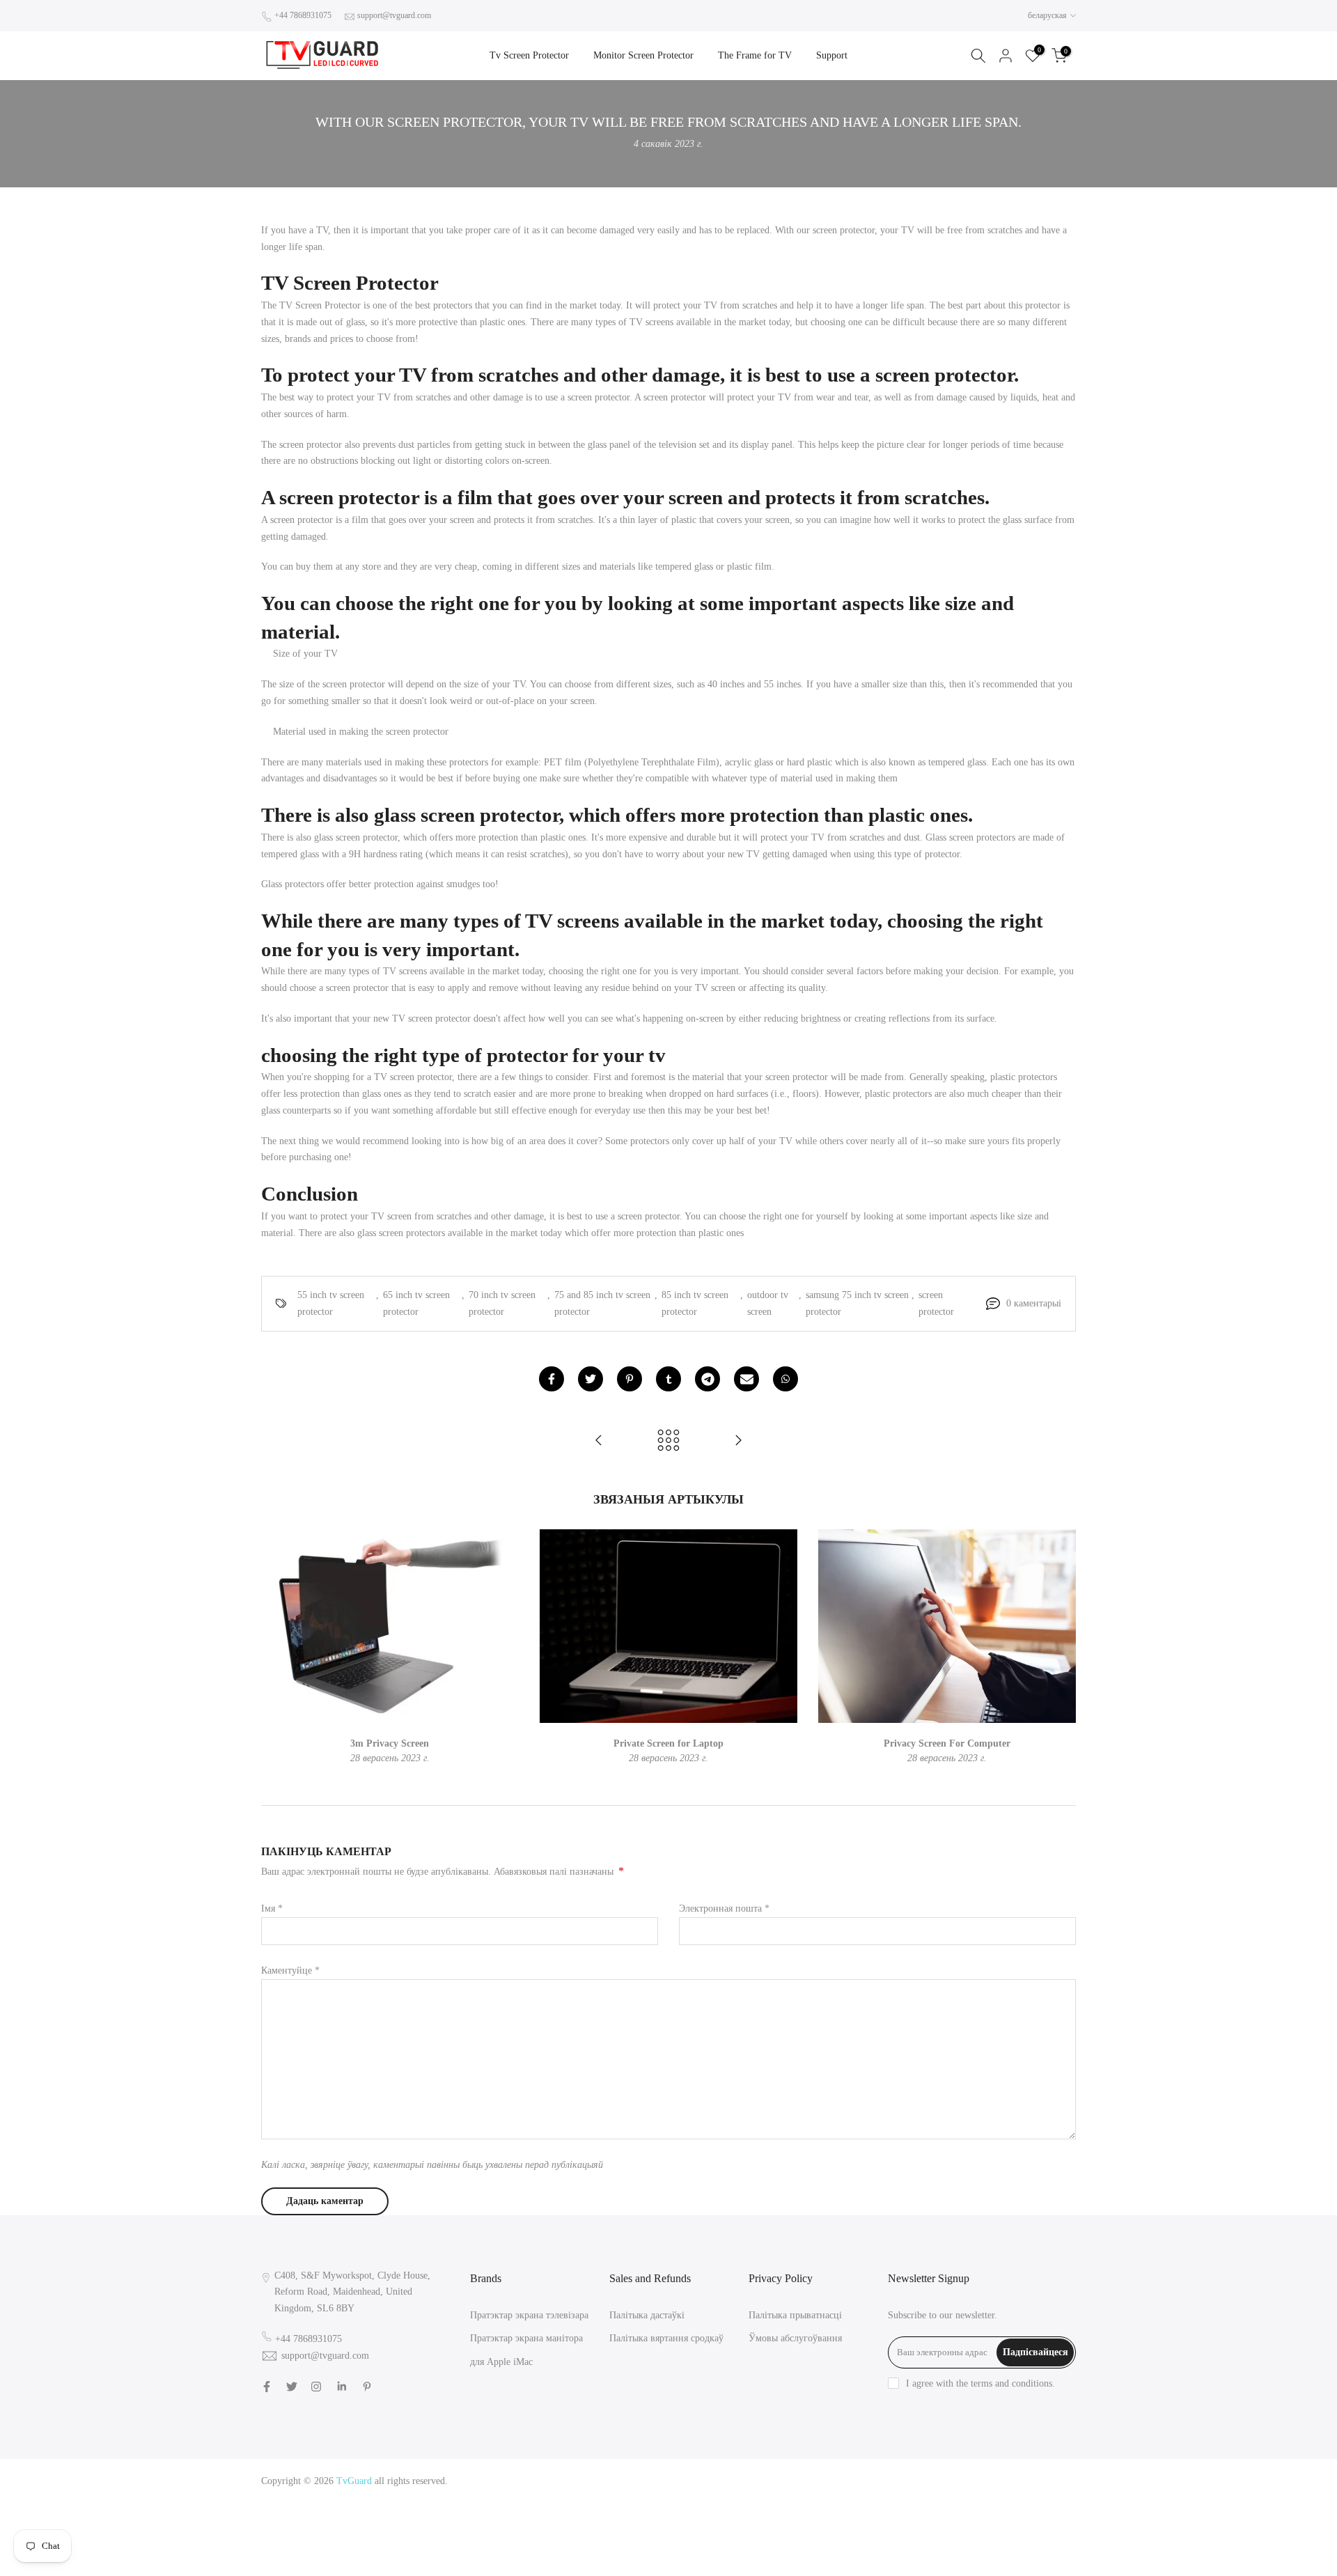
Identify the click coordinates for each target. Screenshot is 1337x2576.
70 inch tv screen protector (502, 1303)
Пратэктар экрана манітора (526, 2338)
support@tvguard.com (394, 15)
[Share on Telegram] (707, 1379)
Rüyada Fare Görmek (906, 2531)
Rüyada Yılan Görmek (877, 2498)
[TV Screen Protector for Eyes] (738, 1441)
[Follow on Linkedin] (342, 2387)
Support (832, 55)
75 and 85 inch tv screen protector (602, 1303)
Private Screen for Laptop (668, 1743)
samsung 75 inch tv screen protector (857, 1303)
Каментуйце (290, 1970)
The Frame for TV (755, 55)
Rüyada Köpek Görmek (998, 2531)
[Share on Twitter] (591, 1379)
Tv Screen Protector (529, 55)
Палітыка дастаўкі (647, 2315)
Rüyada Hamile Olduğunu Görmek (954, 2514)
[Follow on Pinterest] (367, 2387)
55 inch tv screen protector (331, 1303)
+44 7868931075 (303, 15)
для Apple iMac (501, 2362)
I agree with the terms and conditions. (980, 2383)
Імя (272, 1908)
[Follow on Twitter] (292, 2387)
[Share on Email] (746, 1379)
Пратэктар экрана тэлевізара (529, 2315)
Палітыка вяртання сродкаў (666, 2338)
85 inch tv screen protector (695, 1303)
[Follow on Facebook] (267, 2387)
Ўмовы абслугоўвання (795, 2338)
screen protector (936, 1303)
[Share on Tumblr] (668, 1379)
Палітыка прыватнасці (795, 2315)
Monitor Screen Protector (643, 55)
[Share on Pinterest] (630, 1379)
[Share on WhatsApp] (785, 1379)
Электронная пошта (724, 1908)
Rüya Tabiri (845, 2481)
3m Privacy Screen (390, 1743)
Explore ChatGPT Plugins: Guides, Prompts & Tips (974, 2481)
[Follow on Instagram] (316, 2387)
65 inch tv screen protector (416, 1303)
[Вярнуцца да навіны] (668, 1441)
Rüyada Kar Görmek (979, 2548)
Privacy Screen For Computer (947, 1743)
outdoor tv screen (768, 1303)
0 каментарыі (1034, 1303)
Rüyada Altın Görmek (967, 2498)
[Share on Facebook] (552, 1379)
